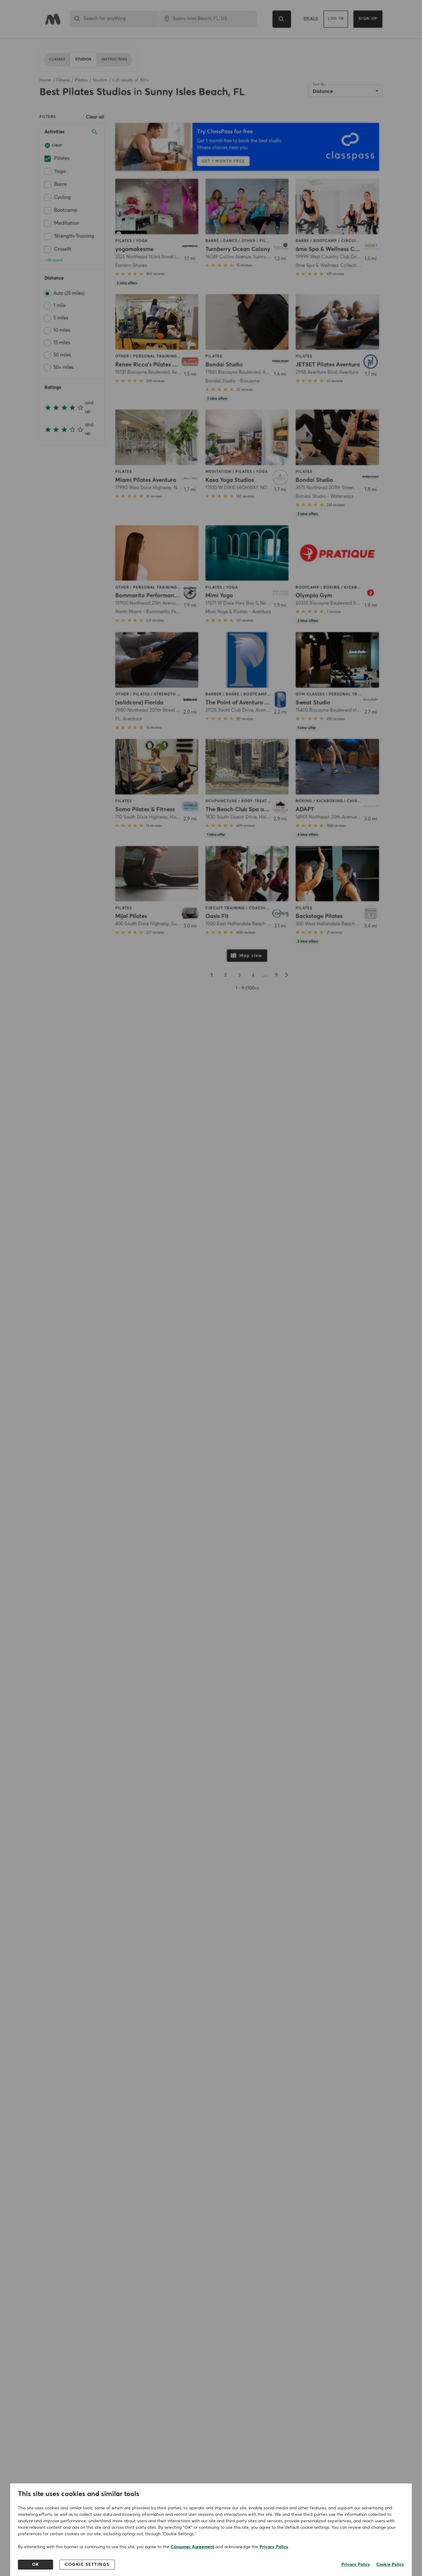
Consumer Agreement (192, 2547)
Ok (36, 2565)
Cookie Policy (390, 2565)
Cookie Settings (87, 2565)
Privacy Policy (274, 2547)
